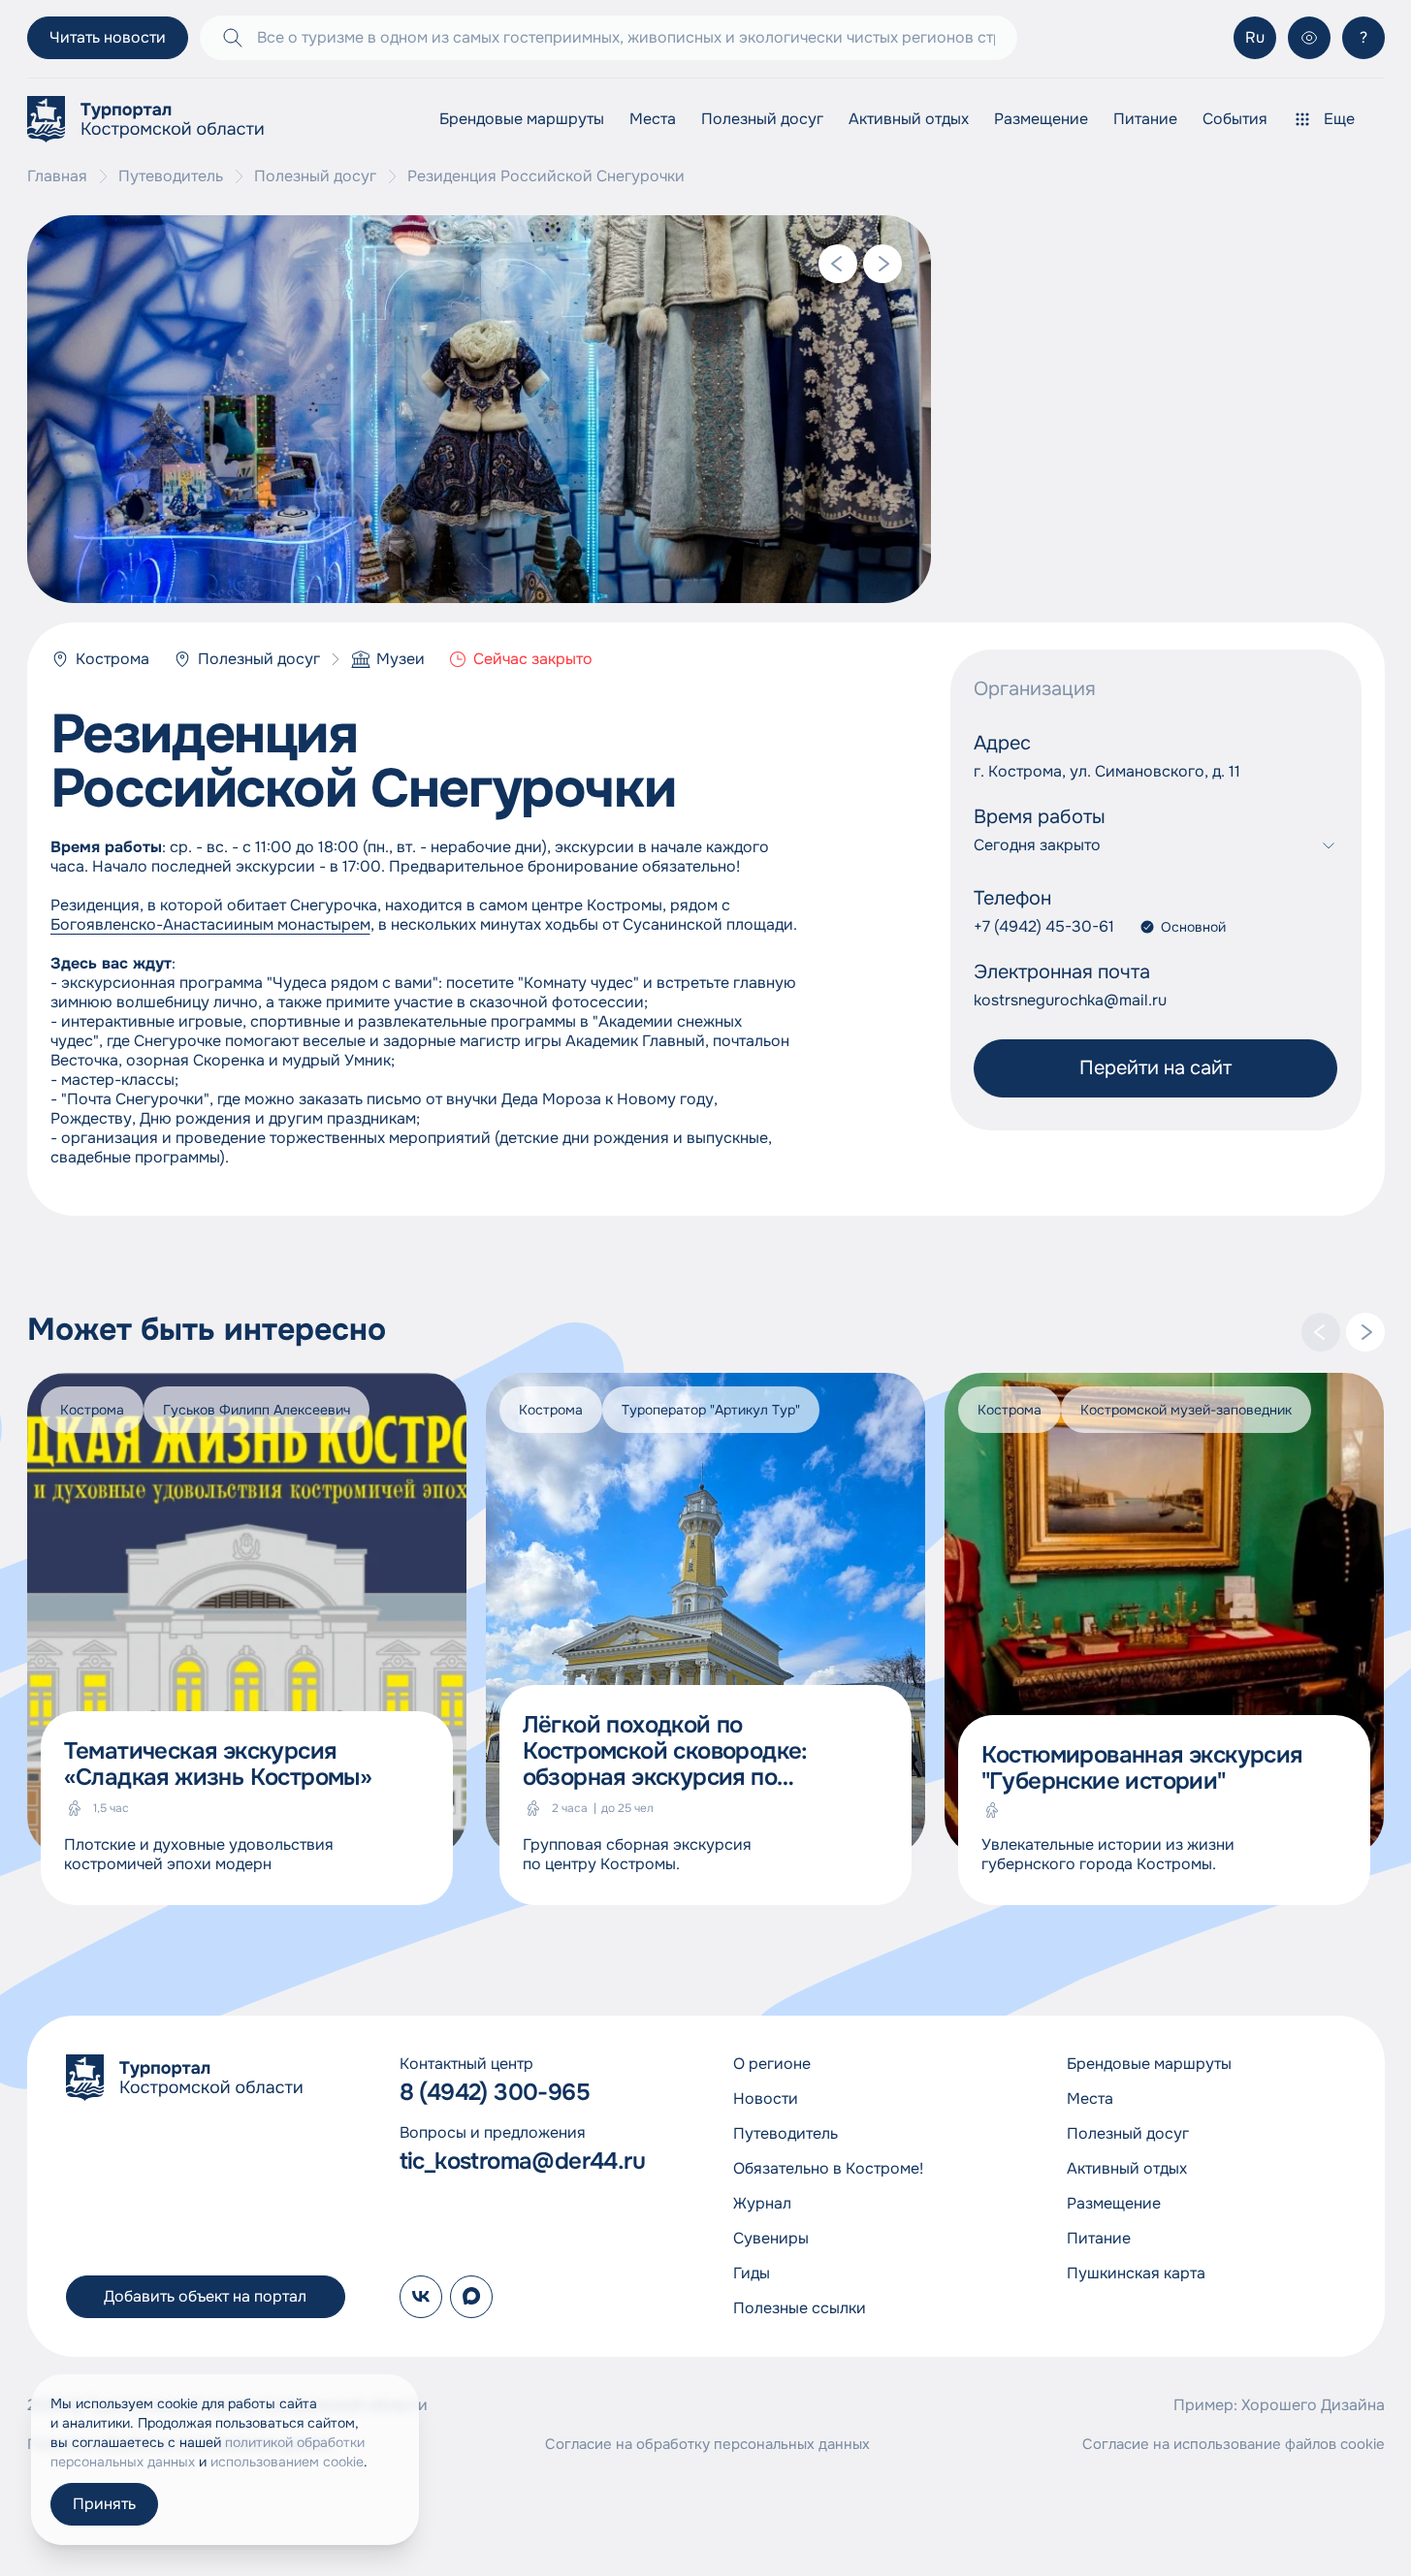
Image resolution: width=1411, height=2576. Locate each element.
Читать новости (108, 37)
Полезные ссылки (800, 2308)
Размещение (1041, 119)
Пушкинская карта (1136, 2273)
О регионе (772, 2064)
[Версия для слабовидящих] (1309, 38)
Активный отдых (909, 119)
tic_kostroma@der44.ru (522, 2162)
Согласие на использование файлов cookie (1234, 2444)
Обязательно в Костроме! (828, 2168)
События (1235, 119)
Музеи (401, 659)
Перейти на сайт (1155, 1068)
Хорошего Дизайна (1313, 2405)
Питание (1145, 119)
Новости (766, 2099)
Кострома (112, 659)
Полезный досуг (762, 119)
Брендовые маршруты (522, 119)
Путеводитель (171, 176)
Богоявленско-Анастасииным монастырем (210, 924)
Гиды (752, 2273)
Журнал (762, 2203)
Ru (1255, 37)
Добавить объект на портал (205, 2296)
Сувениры (771, 2238)
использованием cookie (287, 2462)
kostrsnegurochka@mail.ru (1070, 1001)
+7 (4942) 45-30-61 (1044, 927)
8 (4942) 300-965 (495, 2093)
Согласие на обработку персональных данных (707, 2444)
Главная (57, 176)
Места (653, 119)
